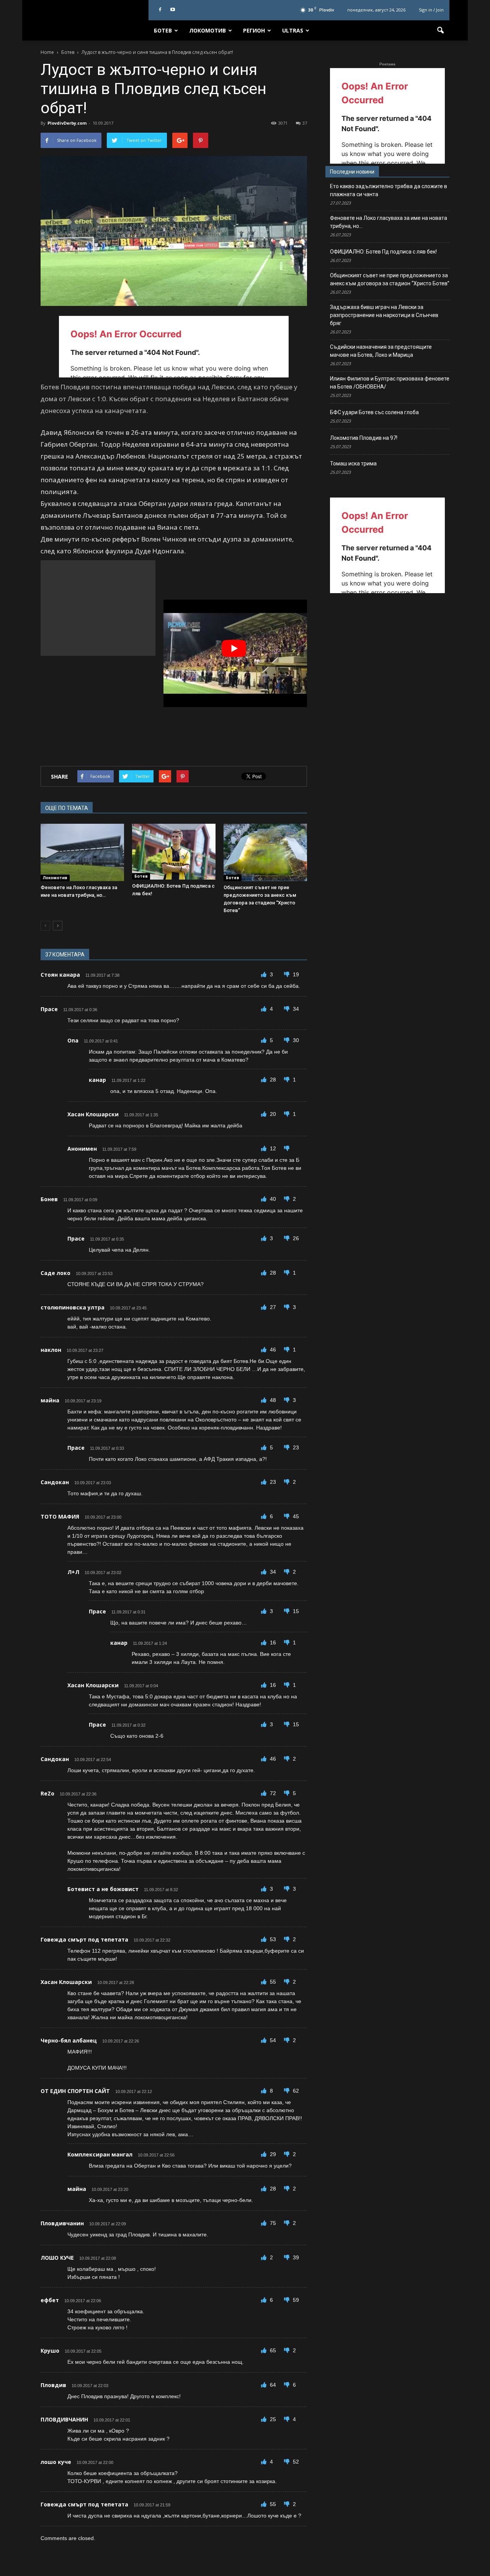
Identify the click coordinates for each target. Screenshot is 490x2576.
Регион (254, 30)
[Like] (265, 974)
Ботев (163, 30)
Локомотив (207, 30)
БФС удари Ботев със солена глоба (374, 412)
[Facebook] (160, 10)
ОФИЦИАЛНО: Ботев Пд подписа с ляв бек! (383, 252)
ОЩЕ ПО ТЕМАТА (67, 808)
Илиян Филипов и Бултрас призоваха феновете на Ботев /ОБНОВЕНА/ (390, 383)
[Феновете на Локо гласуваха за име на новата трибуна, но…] (82, 852)
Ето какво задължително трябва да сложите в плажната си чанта (389, 190)
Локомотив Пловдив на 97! (364, 438)
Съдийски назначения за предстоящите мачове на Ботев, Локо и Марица (381, 351)
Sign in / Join (431, 10)
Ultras (293, 30)
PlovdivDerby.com (67, 123)
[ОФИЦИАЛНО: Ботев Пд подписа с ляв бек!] (174, 851)
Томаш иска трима (353, 463)
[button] (440, 31)
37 (305, 123)
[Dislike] (287, 974)
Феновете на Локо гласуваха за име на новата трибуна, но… (389, 222)
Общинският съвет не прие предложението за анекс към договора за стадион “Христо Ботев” (390, 279)
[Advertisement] (98, 608)
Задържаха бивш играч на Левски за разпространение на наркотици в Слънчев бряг (384, 315)
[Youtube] (173, 10)
